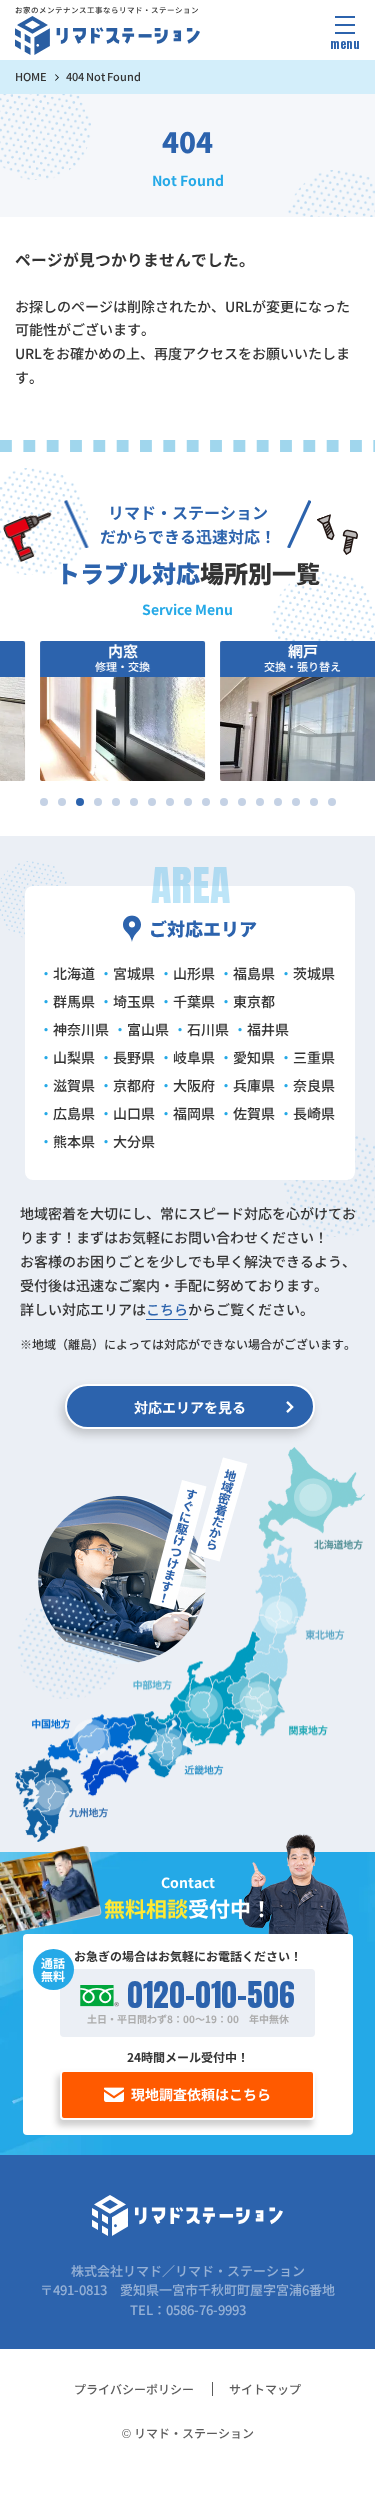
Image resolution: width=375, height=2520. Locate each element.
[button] (44, 802)
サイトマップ (265, 2389)
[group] (106, 711)
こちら (167, 1309)
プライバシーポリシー (134, 2389)
